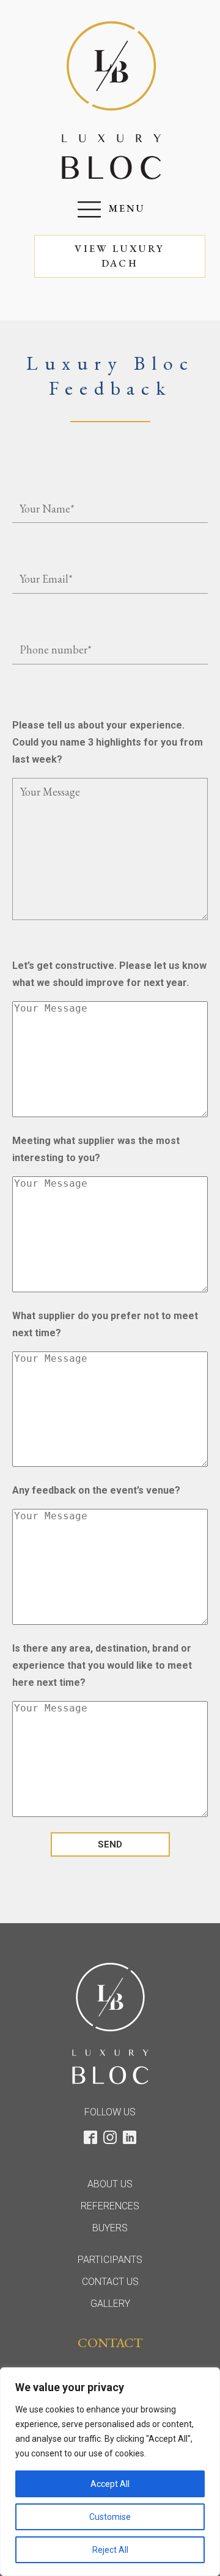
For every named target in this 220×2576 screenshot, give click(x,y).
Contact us (110, 2282)
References (110, 2206)
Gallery (110, 2304)
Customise (110, 2517)
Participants (110, 2260)
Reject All (110, 2550)
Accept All (110, 2484)
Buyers (110, 2228)
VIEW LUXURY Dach (119, 256)
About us (110, 2184)
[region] (110, 2472)
